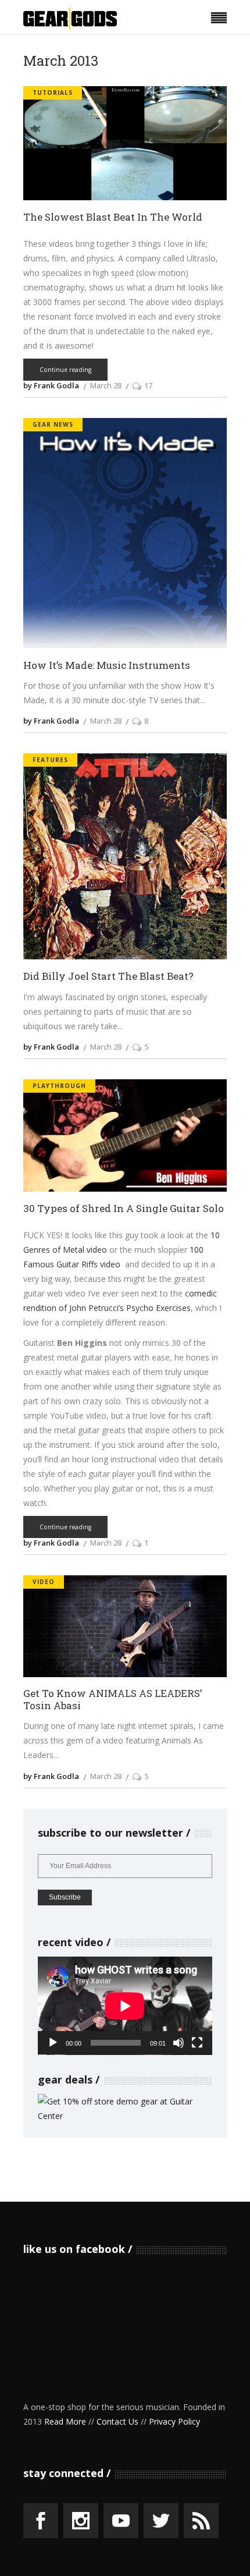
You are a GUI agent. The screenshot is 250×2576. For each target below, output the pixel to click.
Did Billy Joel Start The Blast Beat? (108, 977)
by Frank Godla (51, 385)
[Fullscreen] (197, 2043)
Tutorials (53, 93)
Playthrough (59, 1086)
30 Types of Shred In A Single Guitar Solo (124, 1209)
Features (50, 760)
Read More (65, 2421)
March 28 (106, 385)
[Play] (53, 2043)
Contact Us (117, 2421)
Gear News (53, 424)
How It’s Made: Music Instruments (107, 666)
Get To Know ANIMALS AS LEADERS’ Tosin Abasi (112, 1700)
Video (44, 1582)
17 (148, 385)
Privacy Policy (174, 2421)
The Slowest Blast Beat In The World (113, 217)
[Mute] (178, 2043)
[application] (125, 2006)
